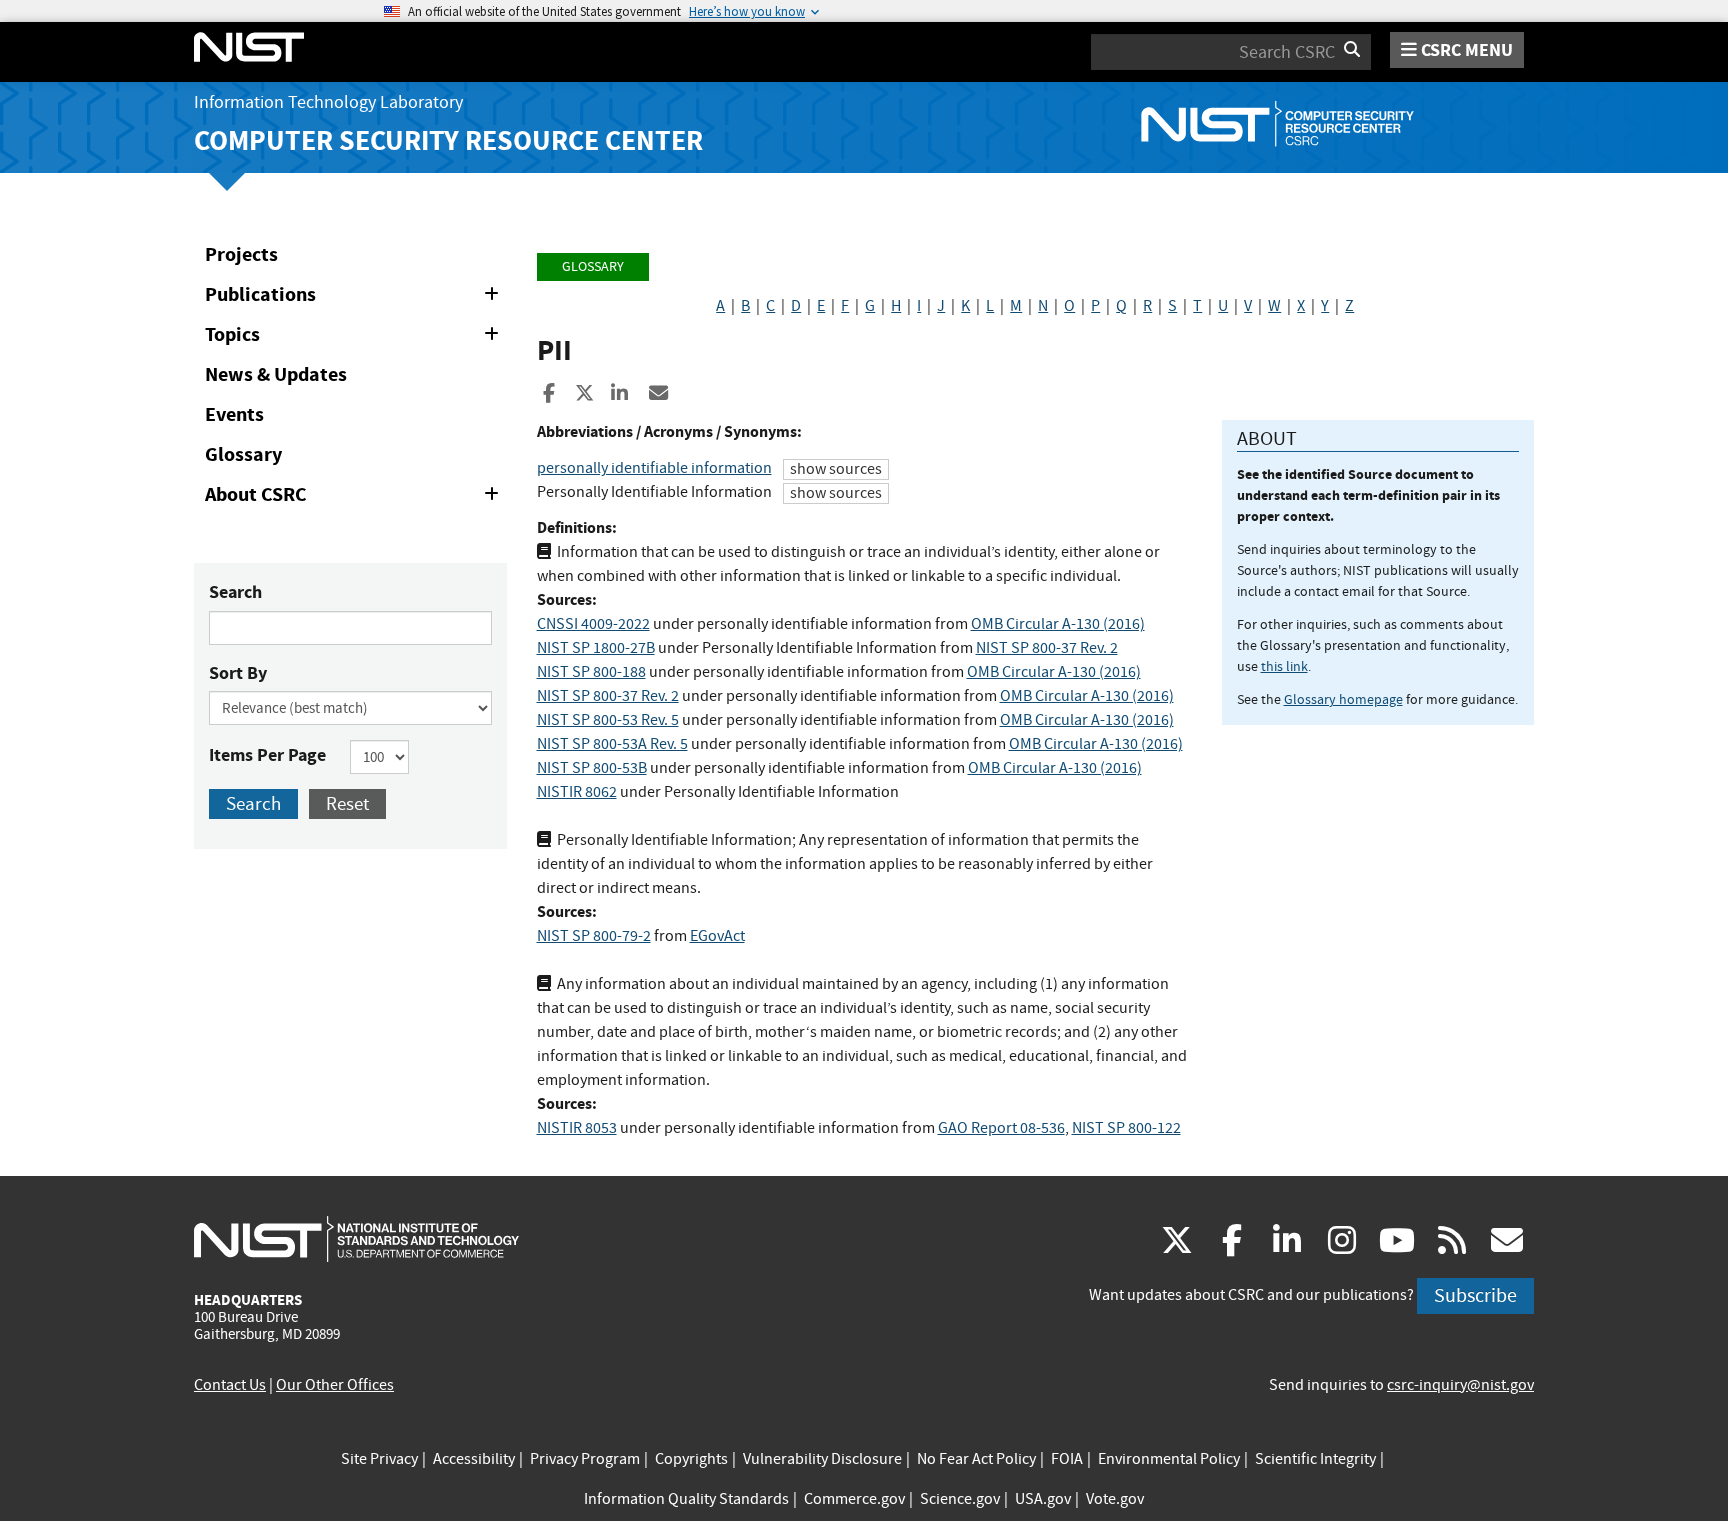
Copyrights (691, 1459)
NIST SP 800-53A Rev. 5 (612, 744)
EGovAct (717, 936)
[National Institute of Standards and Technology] (356, 1238)
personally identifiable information (654, 468)
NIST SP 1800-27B (596, 648)
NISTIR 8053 (577, 1128)
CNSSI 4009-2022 (593, 624)
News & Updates (276, 374)
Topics (355, 338)
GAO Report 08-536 (1001, 1128)
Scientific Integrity (1315, 1459)
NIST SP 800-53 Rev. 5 (608, 720)
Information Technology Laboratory (328, 102)
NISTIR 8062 (577, 792)
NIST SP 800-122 (1126, 1128)
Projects (241, 254)
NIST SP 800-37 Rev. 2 (1047, 648)
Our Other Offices (335, 1385)
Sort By (238, 673)
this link (1284, 666)
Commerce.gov (854, 1499)
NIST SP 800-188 (591, 672)
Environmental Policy (1169, 1459)
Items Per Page (267, 755)
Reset (347, 803)
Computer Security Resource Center (448, 140)
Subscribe (1475, 1295)
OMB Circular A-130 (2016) (1058, 624)
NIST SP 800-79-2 (594, 936)
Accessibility (474, 1459)
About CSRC (355, 498)
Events (234, 414)
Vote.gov (1115, 1499)
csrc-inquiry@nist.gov (1460, 1385)
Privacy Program (585, 1459)
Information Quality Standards (686, 1499)
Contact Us (230, 1385)
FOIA (1067, 1459)
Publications (355, 298)
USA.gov (1043, 1499)
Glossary (243, 454)
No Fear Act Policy (976, 1459)
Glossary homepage (1343, 699)
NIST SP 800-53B (592, 768)
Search (235, 592)
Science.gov (960, 1499)
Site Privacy (379, 1459)
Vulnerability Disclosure (822, 1459)
